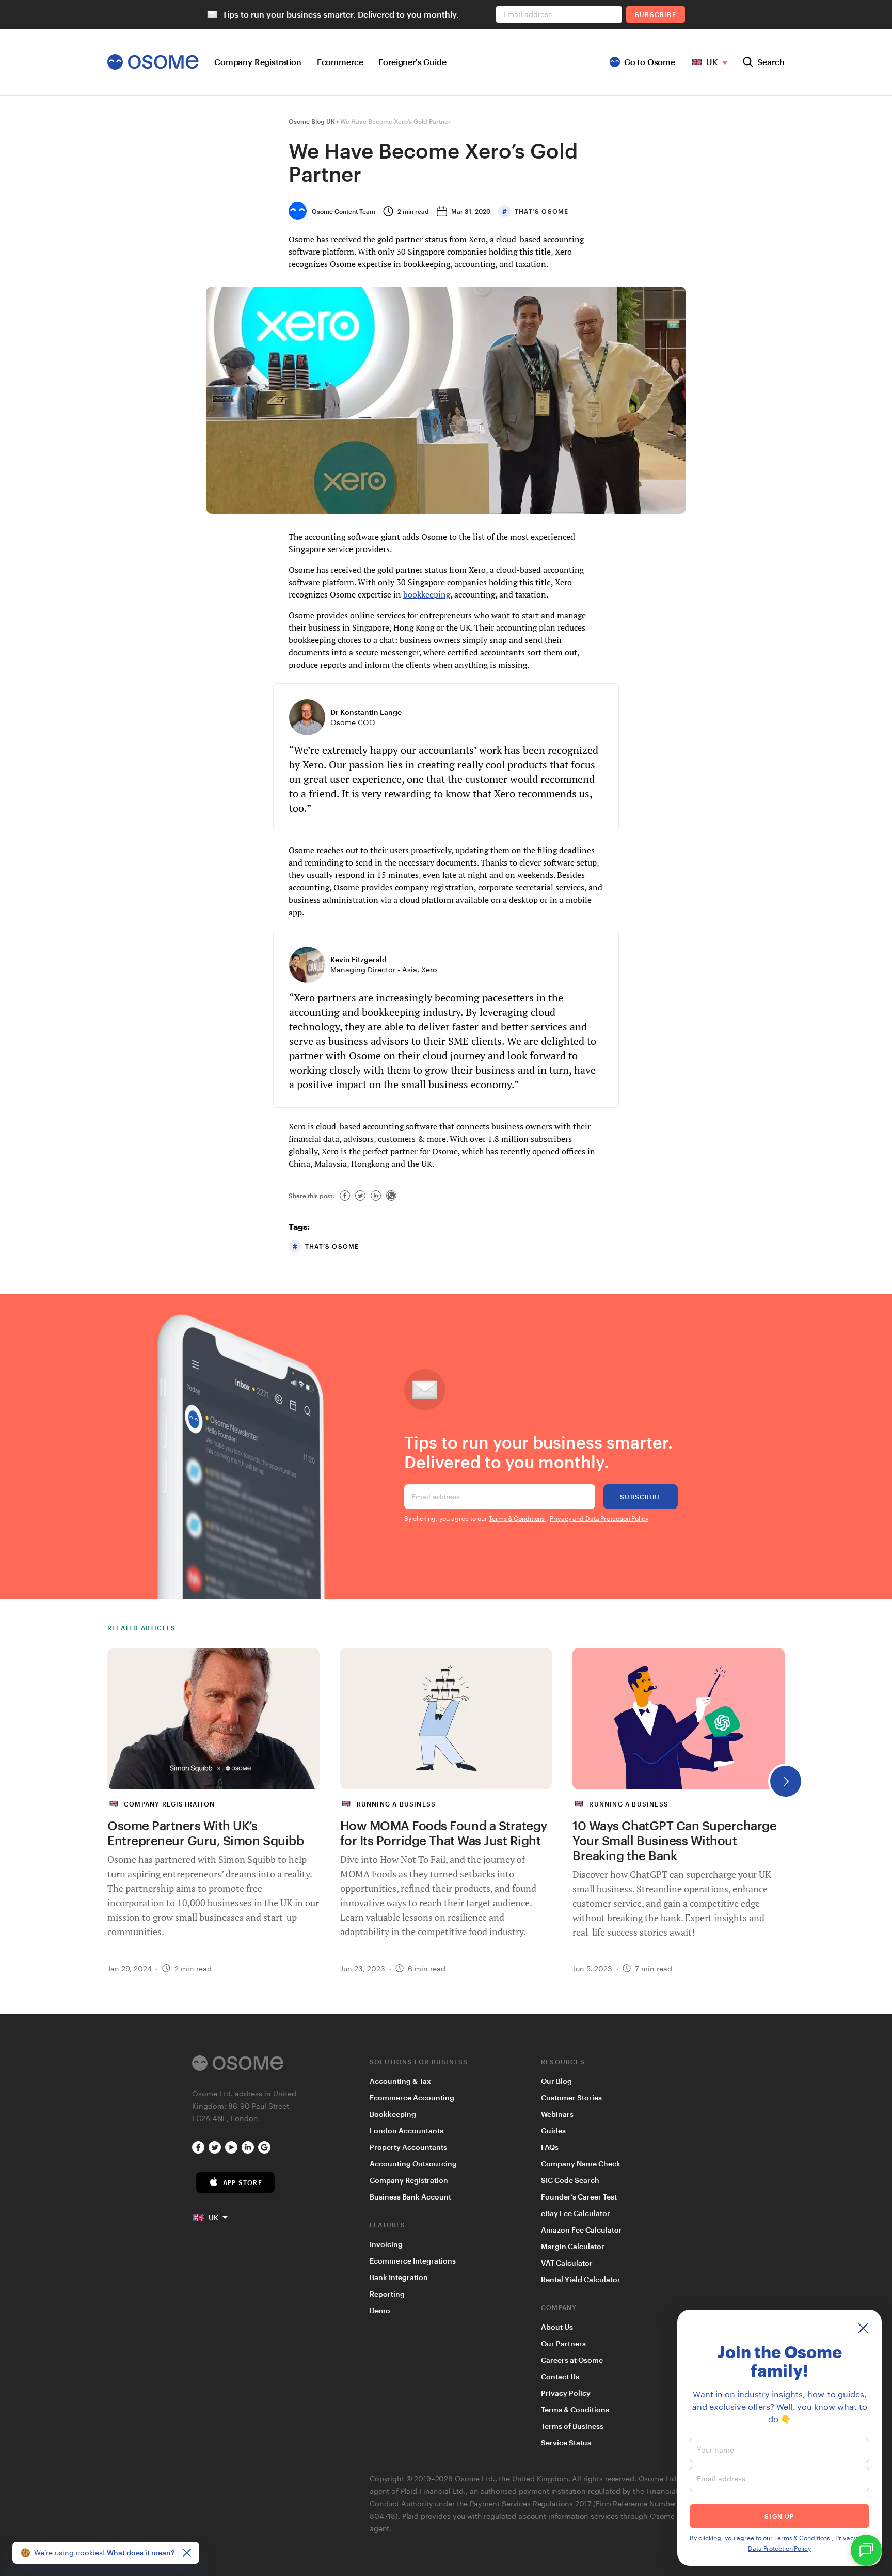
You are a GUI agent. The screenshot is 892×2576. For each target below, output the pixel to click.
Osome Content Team (344, 211)
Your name (715, 2450)
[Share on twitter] (360, 1196)
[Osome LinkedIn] (248, 2147)
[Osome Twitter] (215, 2147)
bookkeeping (427, 594)
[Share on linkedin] (376, 1196)
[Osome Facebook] (198, 2147)
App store (243, 2182)
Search (771, 62)
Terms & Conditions (517, 1518)
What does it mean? (141, 2553)
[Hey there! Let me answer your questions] (866, 2550)
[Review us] (264, 2147)
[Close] (187, 2553)
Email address (436, 1496)
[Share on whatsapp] (391, 1196)
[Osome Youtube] (231, 2147)
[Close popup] (863, 2328)
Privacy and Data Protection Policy (599, 1518)
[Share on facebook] (345, 1196)
